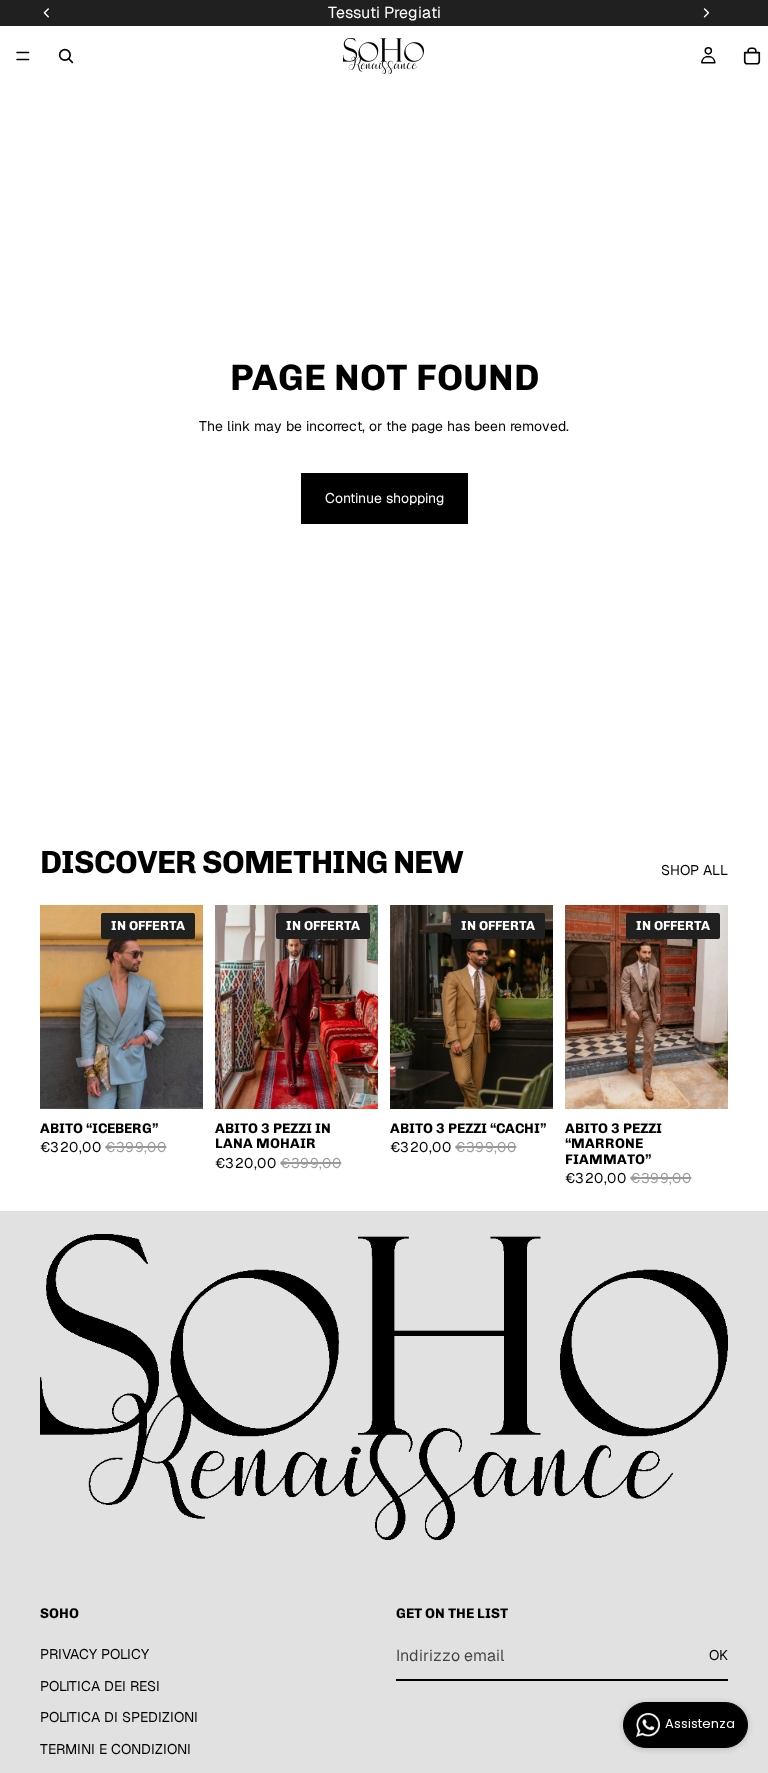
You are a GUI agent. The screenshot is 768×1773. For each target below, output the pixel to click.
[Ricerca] (66, 56)
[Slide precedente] (62, 1007)
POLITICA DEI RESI (100, 1685)
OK (718, 1655)
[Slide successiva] (181, 1007)
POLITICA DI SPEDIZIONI (119, 1717)
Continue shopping (384, 498)
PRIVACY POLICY (94, 1654)
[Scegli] (172, 1078)
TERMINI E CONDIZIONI (115, 1748)
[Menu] (23, 56)
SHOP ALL (694, 870)
